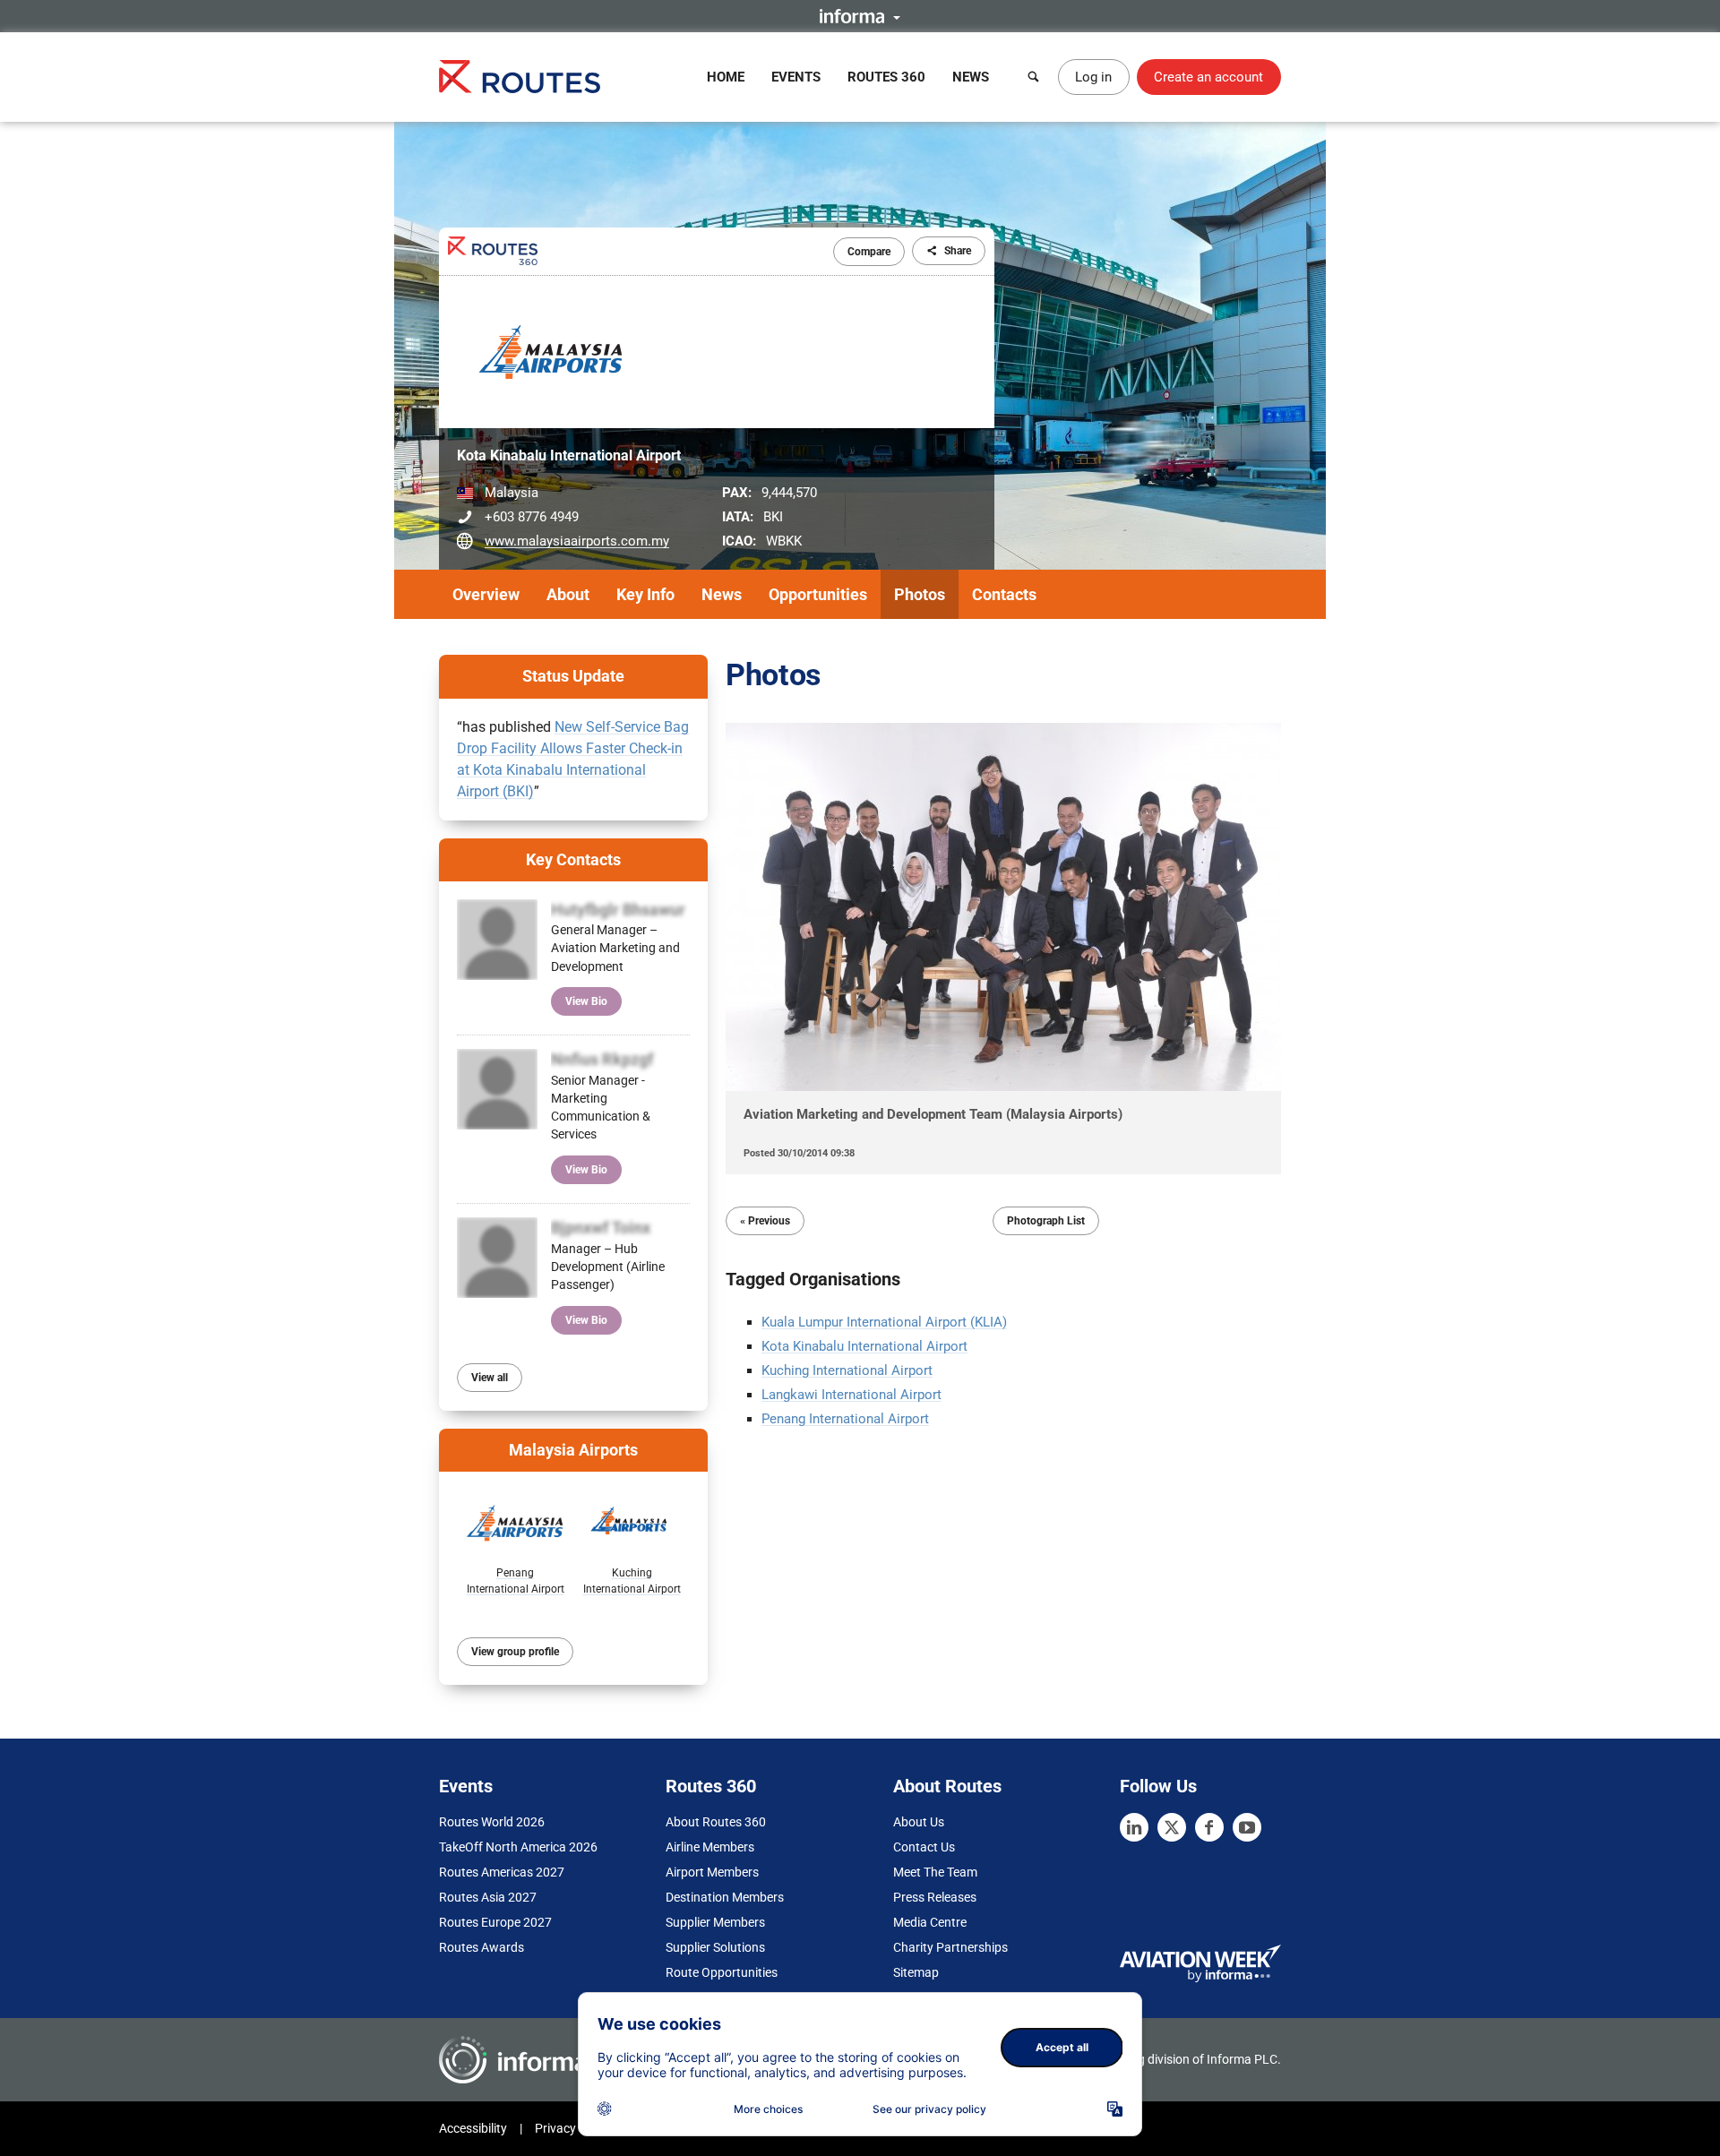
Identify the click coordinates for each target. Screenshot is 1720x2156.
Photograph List (1046, 1221)
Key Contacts (573, 859)
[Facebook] (1209, 1827)
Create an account (1208, 77)
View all (490, 1378)
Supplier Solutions (715, 1947)
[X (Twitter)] (1172, 1827)
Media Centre (930, 1922)
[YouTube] (1247, 1827)
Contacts (1004, 594)
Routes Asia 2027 (488, 1897)
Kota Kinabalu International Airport (864, 1346)
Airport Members (712, 1872)
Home (726, 77)
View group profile (515, 1652)
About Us (919, 1822)
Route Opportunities (722, 1972)
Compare (869, 252)
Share (958, 251)
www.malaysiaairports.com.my (577, 541)
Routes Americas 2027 (502, 1872)
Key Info (645, 594)
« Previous (765, 1221)
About (568, 594)
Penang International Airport (845, 1419)
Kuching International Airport (847, 1370)
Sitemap (916, 1972)
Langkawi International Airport (851, 1395)
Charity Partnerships (950, 1947)
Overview (486, 594)
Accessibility (473, 2128)
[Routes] (520, 77)
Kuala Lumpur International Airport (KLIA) (884, 1322)
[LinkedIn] (1134, 1827)
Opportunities (818, 594)
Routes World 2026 (492, 1822)
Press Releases (935, 1897)
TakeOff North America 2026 (518, 1847)
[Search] (1034, 77)
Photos (920, 594)
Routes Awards (482, 1947)
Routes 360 (886, 77)
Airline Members (710, 1847)
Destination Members (725, 1897)
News (971, 77)
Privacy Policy (573, 2128)
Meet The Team (935, 1872)
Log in (1093, 77)
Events (796, 77)
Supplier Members (715, 1922)
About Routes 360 (716, 1822)
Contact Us (924, 1847)
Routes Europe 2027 (495, 1922)
